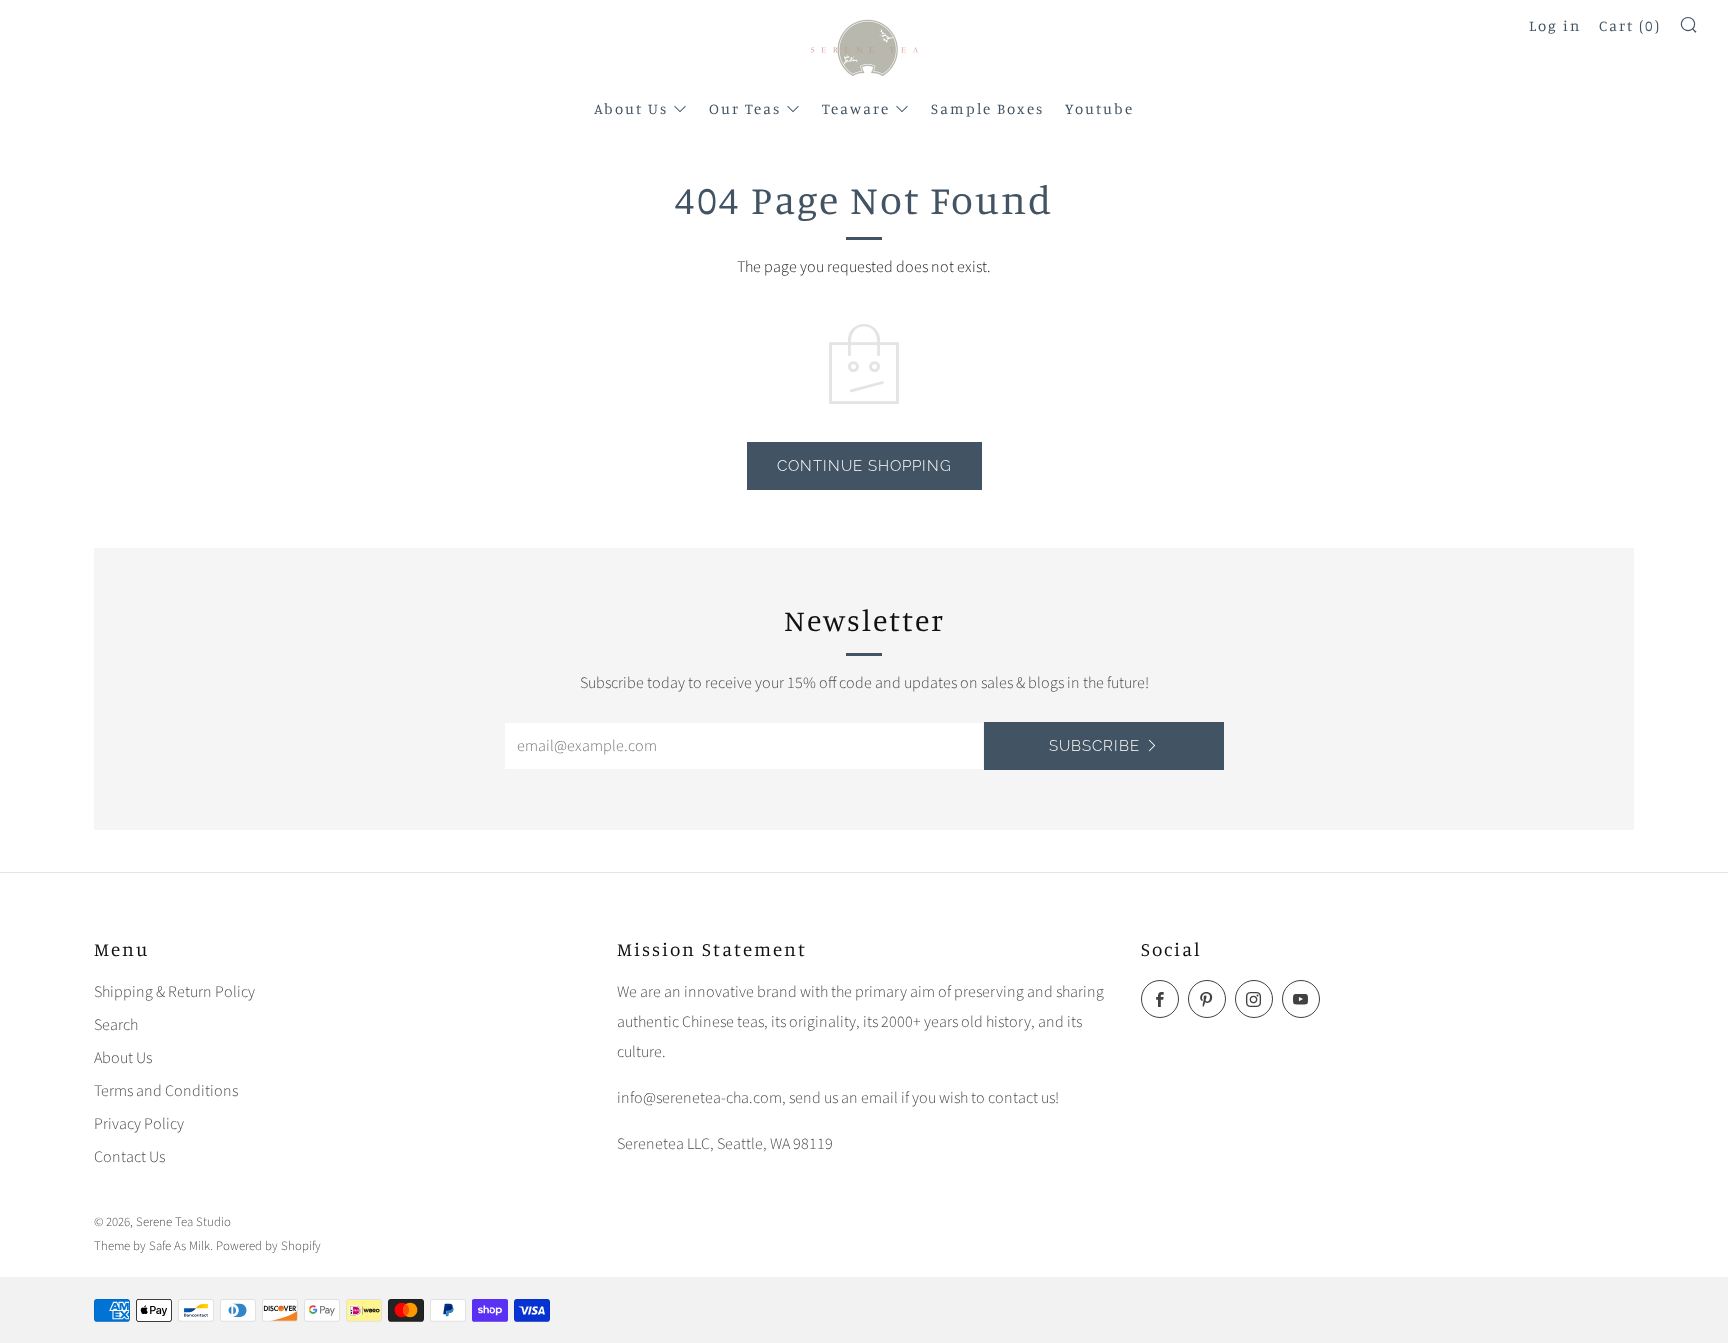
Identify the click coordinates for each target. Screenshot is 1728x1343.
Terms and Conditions (166, 1091)
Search (116, 1025)
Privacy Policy (139, 1124)
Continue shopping (864, 466)
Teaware (856, 108)
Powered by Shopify (268, 1246)
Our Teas (745, 108)
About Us (631, 108)
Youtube (1099, 108)
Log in (1555, 25)
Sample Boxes (987, 108)
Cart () (1630, 25)
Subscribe (1094, 746)
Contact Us (129, 1157)
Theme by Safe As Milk (152, 1246)
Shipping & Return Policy (174, 992)
